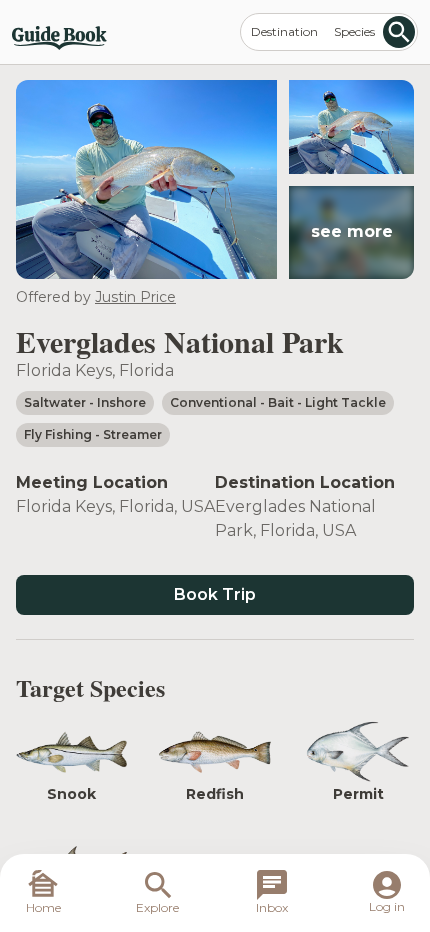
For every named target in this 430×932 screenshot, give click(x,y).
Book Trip (215, 594)
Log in (387, 906)
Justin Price (135, 297)
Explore (157, 907)
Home (43, 907)
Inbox (272, 907)
